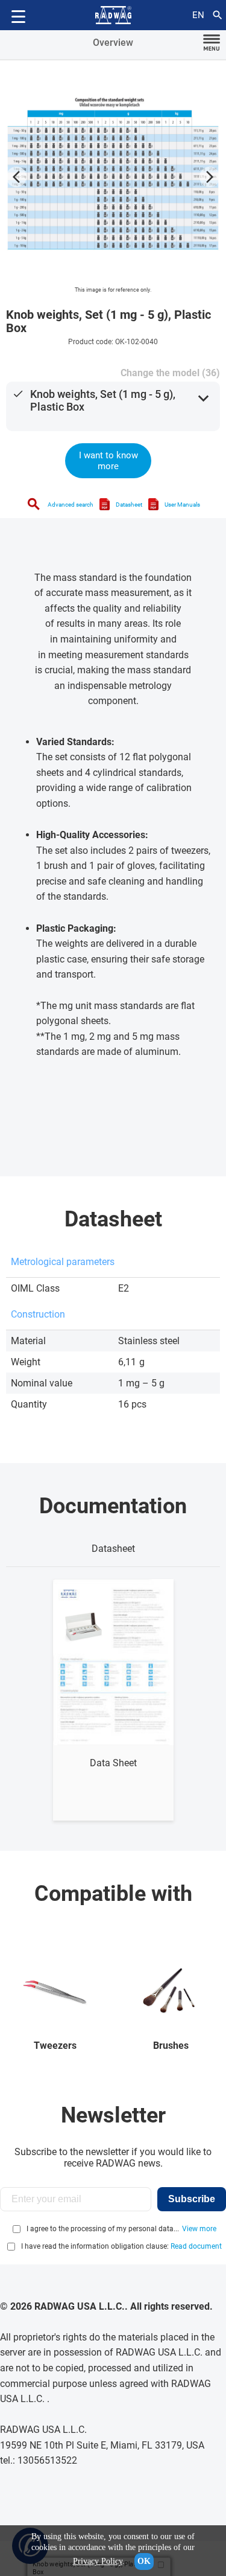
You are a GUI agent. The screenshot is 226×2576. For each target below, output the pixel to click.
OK (144, 2561)
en (198, 15)
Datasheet (129, 505)
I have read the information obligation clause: (121, 2246)
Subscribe (192, 2199)
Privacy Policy (98, 2561)
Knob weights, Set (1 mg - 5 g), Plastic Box (103, 400)
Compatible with (113, 1894)
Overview (113, 43)
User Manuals (182, 505)
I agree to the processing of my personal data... (103, 2229)
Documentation (113, 1506)
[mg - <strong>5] (113, 174)
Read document (196, 2246)
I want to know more (108, 461)
